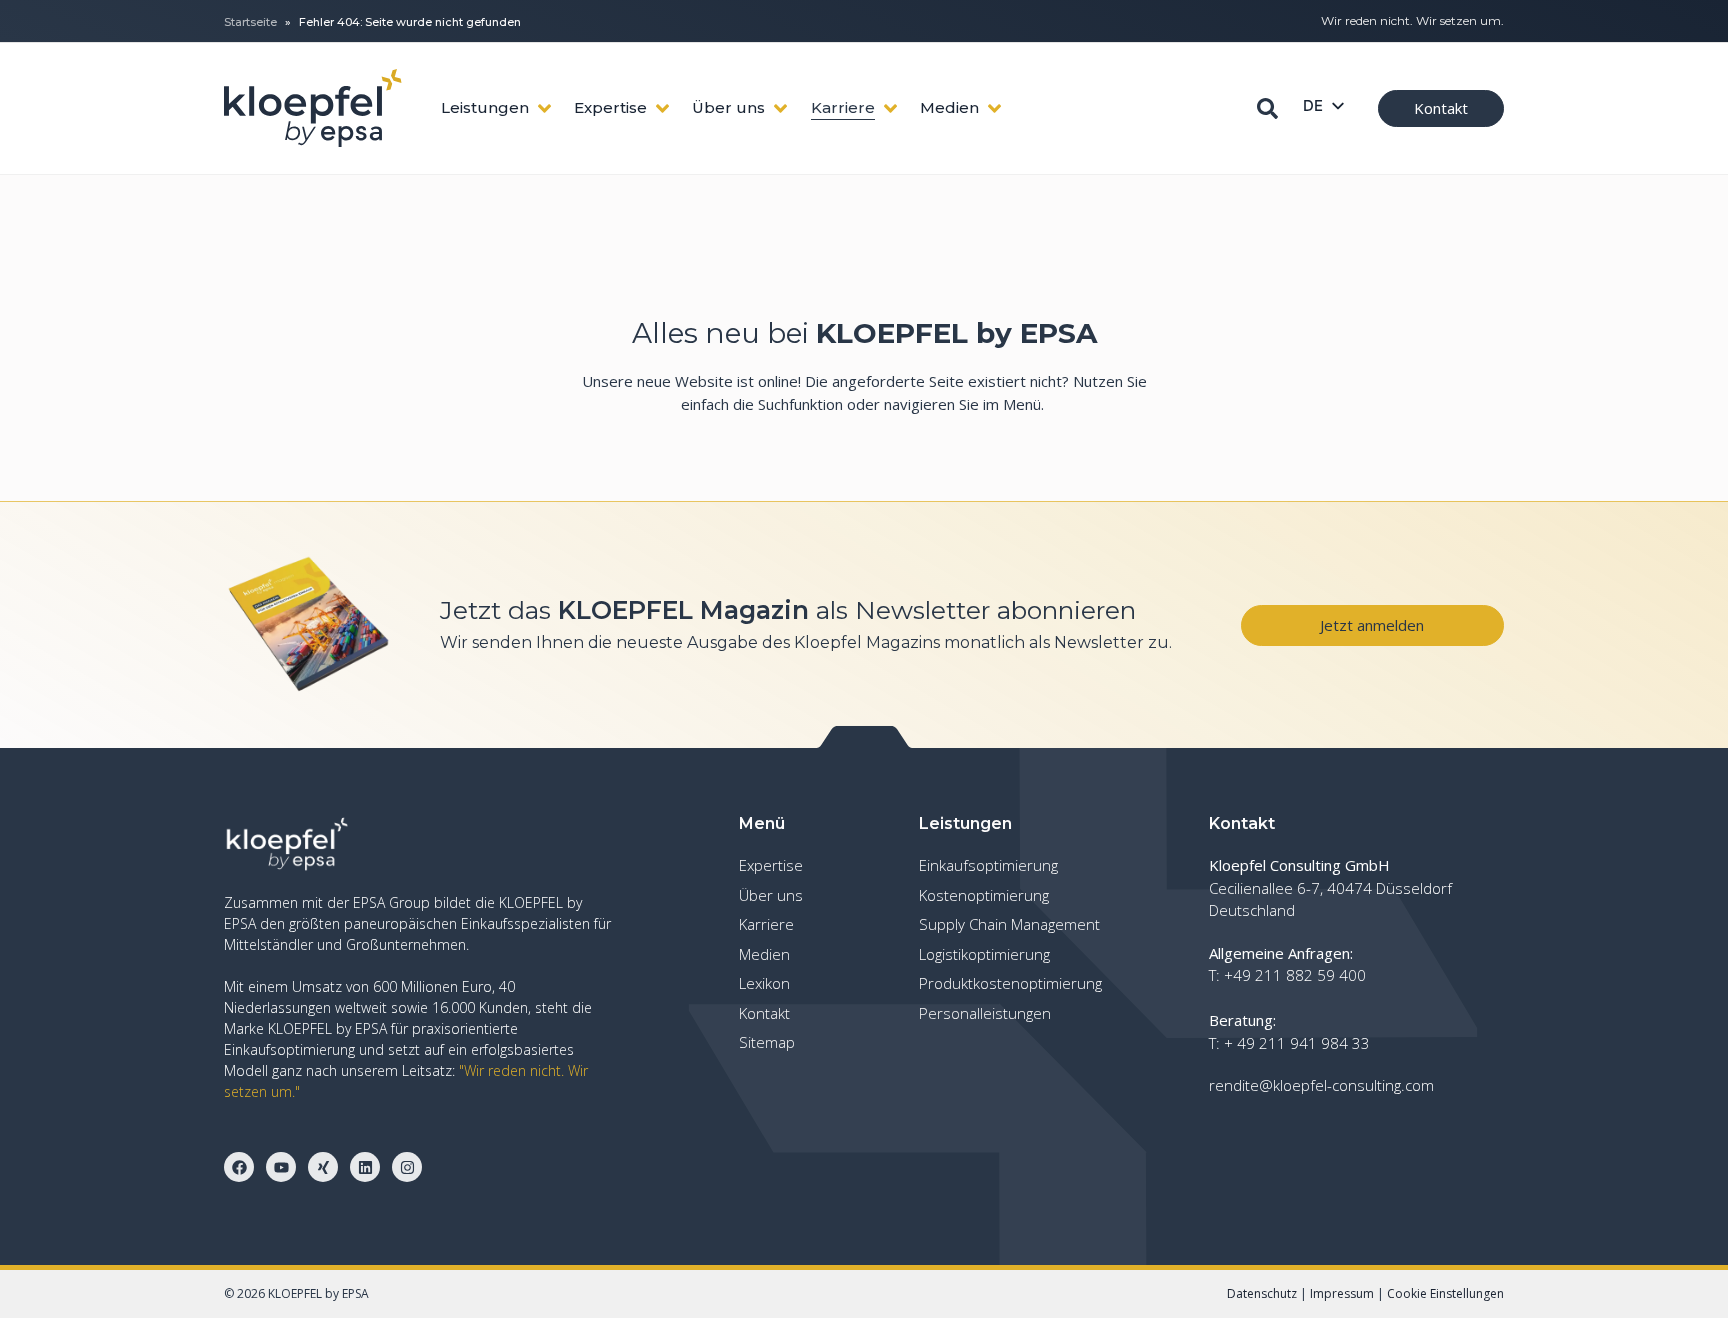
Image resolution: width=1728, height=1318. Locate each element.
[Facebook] (239, 1167)
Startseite (250, 22)
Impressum (1342, 1293)
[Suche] (1267, 108)
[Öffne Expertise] (662, 108)
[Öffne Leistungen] (544, 108)
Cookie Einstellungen (1445, 1293)
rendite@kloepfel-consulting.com (1321, 1085)
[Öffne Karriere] (890, 108)
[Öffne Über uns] (780, 108)
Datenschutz (1262, 1293)
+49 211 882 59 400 (1295, 975)
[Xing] (323, 1167)
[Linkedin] (365, 1167)
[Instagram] (407, 1167)
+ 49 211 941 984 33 (1297, 1043)
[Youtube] (281, 1167)
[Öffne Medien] (994, 108)
